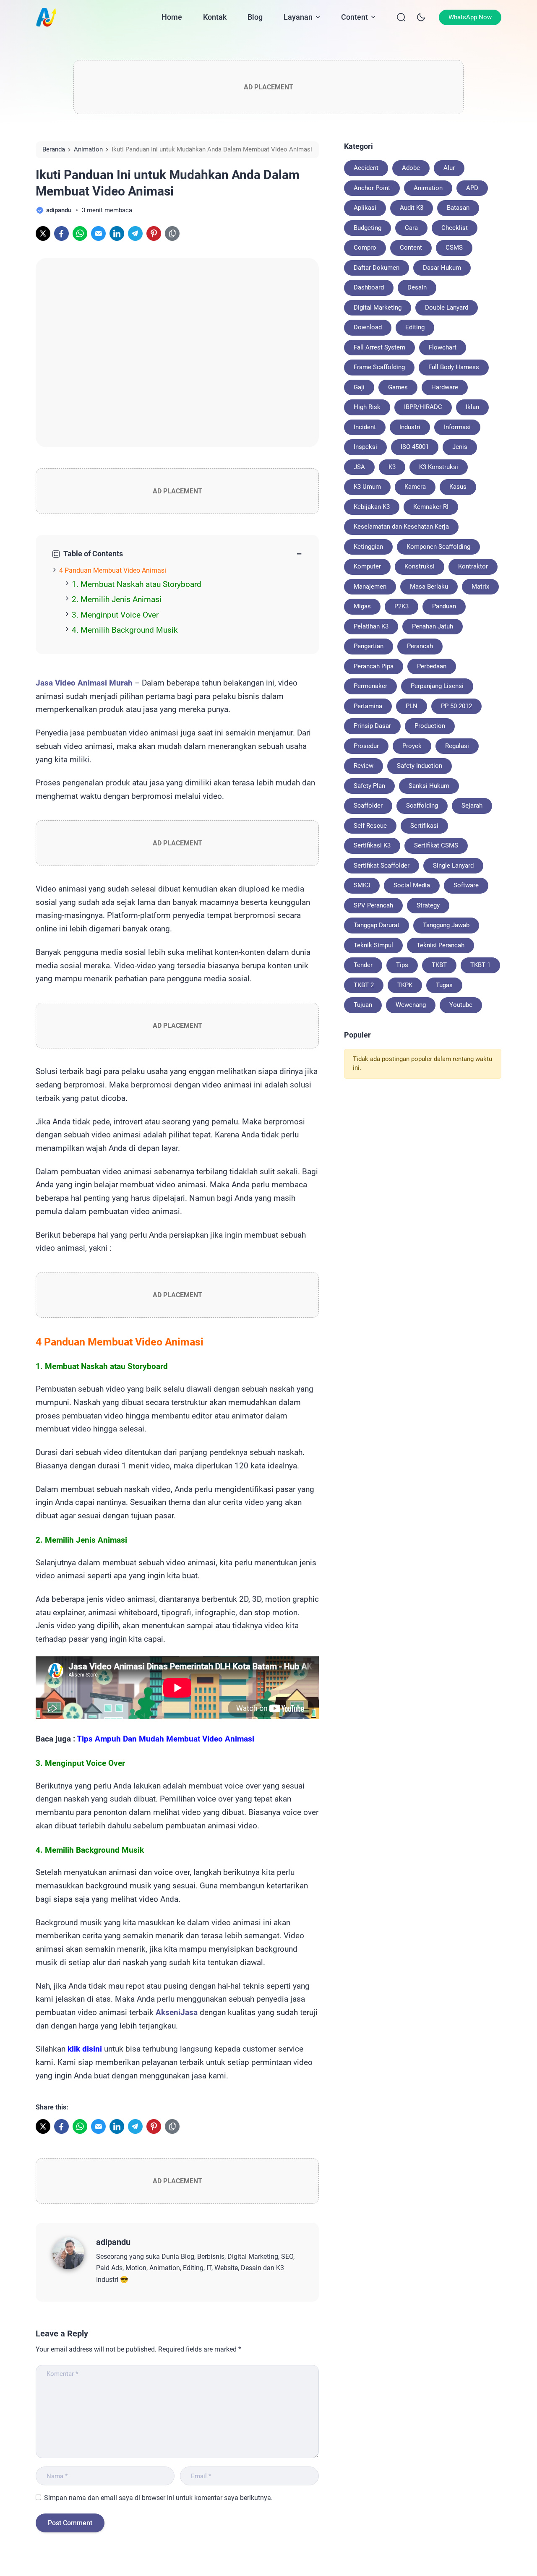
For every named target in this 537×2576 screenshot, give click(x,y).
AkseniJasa (177, 2013)
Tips (402, 965)
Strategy (428, 905)
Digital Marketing (378, 308)
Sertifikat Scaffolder (382, 866)
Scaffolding (422, 806)
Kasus (458, 487)
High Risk (367, 407)
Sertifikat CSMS (436, 845)
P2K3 (401, 606)
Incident (365, 427)
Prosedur (366, 746)
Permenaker (370, 686)
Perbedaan (432, 666)
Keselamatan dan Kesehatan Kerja (401, 527)
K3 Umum (367, 487)
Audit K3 (412, 208)
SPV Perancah (373, 905)
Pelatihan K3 (371, 626)
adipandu (113, 2242)
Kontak (215, 17)
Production (430, 726)
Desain (417, 287)
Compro (365, 248)
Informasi (457, 427)
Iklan (472, 407)
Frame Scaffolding (379, 367)
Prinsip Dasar (372, 726)
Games (398, 387)
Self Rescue (370, 826)
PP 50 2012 (456, 706)
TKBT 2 (364, 985)
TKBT (439, 965)
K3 (392, 467)
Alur (449, 168)
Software (466, 885)
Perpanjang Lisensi (437, 686)
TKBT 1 (480, 965)
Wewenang (411, 1005)
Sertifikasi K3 (372, 845)
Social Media (412, 885)
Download (368, 327)
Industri (410, 427)
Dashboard (369, 287)
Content (355, 17)
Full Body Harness (454, 367)
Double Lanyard (447, 308)
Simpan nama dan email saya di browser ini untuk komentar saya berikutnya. (158, 2498)
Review (364, 766)
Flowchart (443, 347)
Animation (428, 188)
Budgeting (368, 228)
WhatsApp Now (470, 17)
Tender (363, 965)
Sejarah (472, 806)
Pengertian (369, 646)
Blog (255, 17)
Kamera (415, 487)
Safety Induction (420, 766)
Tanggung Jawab (446, 925)
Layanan (298, 17)
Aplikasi (365, 208)
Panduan (444, 606)
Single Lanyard (453, 866)
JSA (359, 467)
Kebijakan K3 (372, 507)
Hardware (445, 387)
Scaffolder (368, 806)
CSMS (454, 248)
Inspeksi (365, 447)
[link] (43, 233)
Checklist (455, 228)
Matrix (480, 587)
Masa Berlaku (429, 587)
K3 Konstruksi (439, 467)
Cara (411, 228)
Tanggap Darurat (377, 925)
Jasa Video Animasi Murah (84, 683)
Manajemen (370, 587)
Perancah (420, 646)
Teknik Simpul (373, 945)
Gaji (359, 387)
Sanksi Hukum (429, 786)
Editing (415, 327)
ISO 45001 (415, 447)
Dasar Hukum (442, 268)
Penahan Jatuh (433, 626)
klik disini (85, 2049)
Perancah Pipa (374, 666)
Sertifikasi (424, 826)
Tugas (444, 985)
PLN (412, 706)
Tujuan (363, 1005)
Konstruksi (420, 566)
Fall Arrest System (379, 347)
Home (172, 17)
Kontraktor (473, 566)
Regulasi (457, 746)
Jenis (460, 447)
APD (472, 188)
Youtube (461, 1005)
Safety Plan (369, 786)
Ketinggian (368, 547)
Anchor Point (372, 188)
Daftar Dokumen (377, 268)
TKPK (405, 985)
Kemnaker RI (431, 507)
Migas (362, 606)
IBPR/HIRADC (423, 407)
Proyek (412, 746)
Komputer (367, 566)
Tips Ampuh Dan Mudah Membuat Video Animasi (166, 1739)
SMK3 (362, 885)
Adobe (411, 168)
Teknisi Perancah (441, 945)
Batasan (458, 208)
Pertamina (368, 706)
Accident (366, 168)
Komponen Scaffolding (438, 547)
